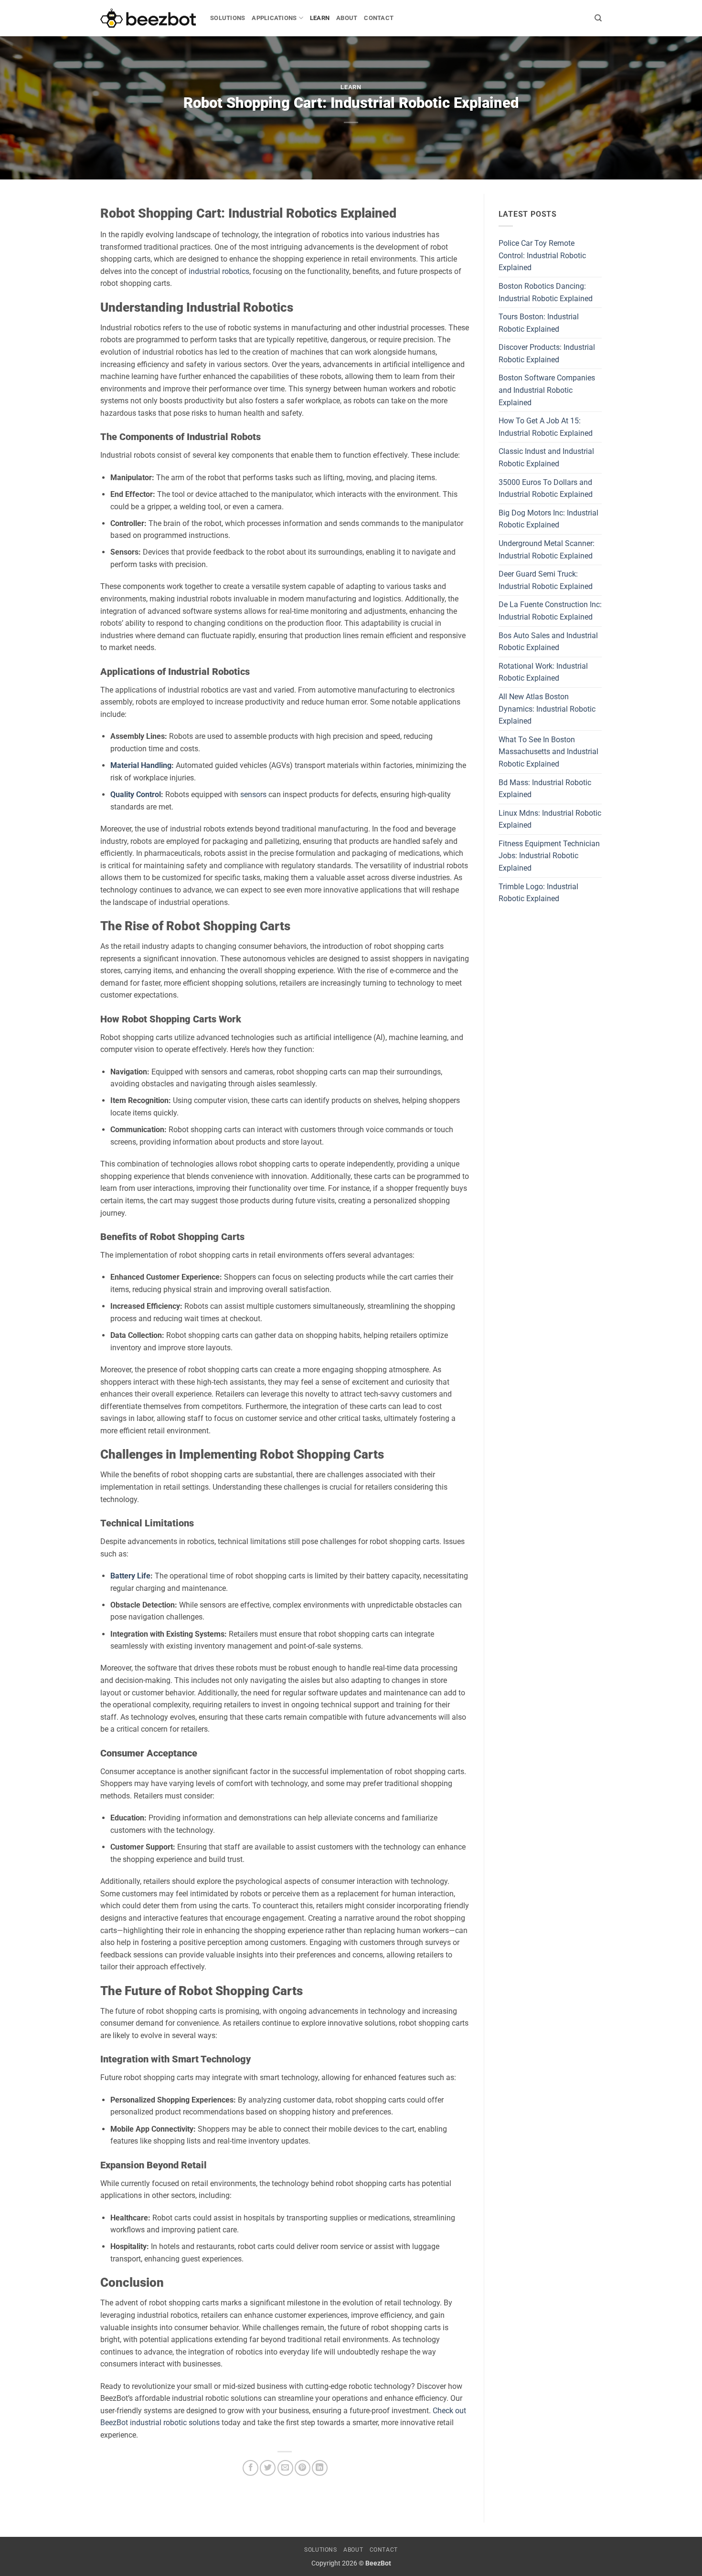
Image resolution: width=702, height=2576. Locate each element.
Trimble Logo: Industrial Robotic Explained (538, 893)
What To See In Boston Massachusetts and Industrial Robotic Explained (548, 752)
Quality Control (136, 794)
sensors (253, 794)
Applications (274, 18)
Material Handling (141, 765)
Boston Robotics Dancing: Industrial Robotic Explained (546, 292)
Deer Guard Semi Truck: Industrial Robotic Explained (546, 580)
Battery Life (130, 1576)
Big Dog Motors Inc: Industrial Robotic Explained (548, 519)
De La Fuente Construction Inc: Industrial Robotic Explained (550, 611)
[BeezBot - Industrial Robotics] (148, 18)
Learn (320, 18)
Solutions (228, 18)
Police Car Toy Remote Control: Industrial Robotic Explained (542, 255)
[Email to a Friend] (285, 2468)
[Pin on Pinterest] (303, 2468)
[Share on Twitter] (268, 2468)
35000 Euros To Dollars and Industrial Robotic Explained (546, 489)
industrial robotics (219, 271)
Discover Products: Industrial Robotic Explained (547, 353)
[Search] (598, 18)
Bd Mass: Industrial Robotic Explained (545, 789)
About (347, 18)
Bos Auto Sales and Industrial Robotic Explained (548, 642)
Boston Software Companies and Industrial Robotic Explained (547, 390)
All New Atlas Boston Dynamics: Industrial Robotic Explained (547, 709)
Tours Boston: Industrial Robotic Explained (539, 323)
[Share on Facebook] (250, 2468)
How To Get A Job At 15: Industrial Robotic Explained (546, 427)
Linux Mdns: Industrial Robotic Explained (550, 819)
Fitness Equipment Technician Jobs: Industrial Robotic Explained (549, 856)
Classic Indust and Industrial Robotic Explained (546, 457)
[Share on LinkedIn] (320, 2468)
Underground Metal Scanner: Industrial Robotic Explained (547, 550)
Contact (379, 18)
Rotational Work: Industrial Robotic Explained (543, 672)
